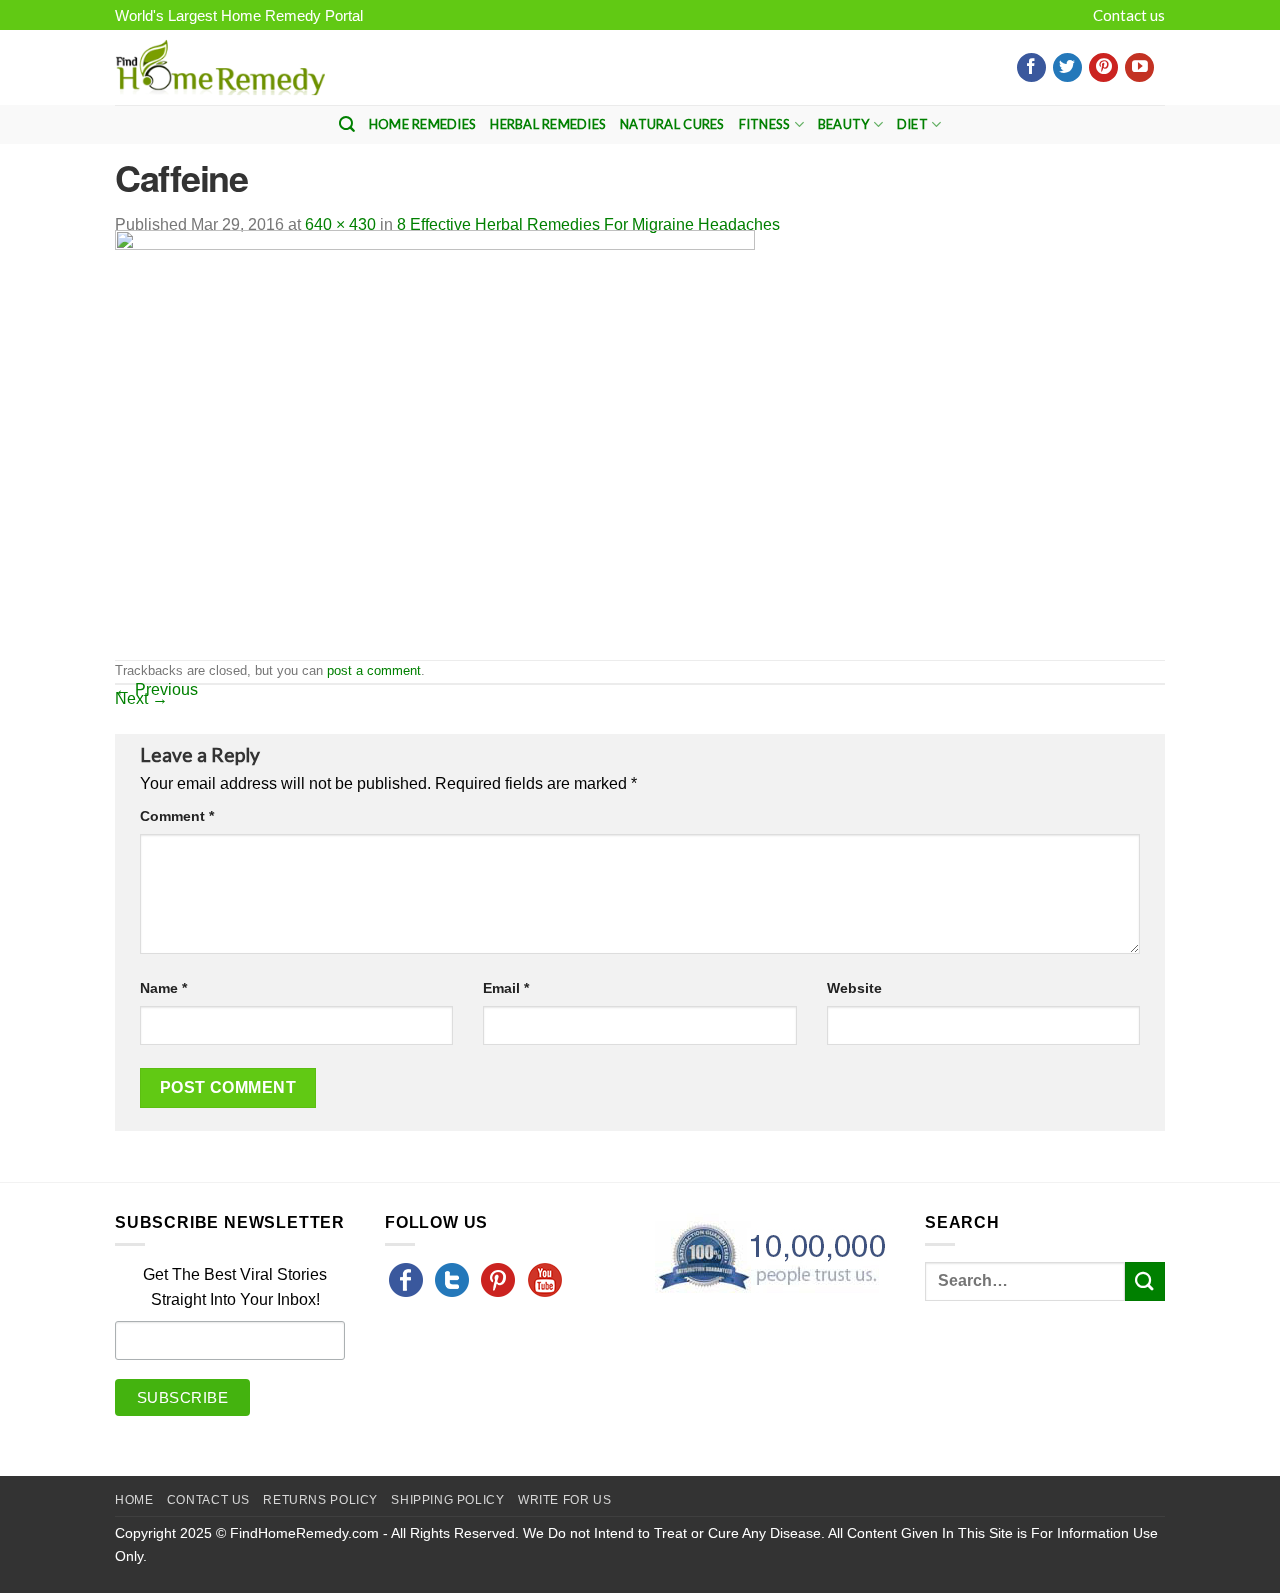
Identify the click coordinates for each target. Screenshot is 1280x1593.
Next (141, 698)
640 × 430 (340, 224)
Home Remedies (422, 124)
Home (134, 1500)
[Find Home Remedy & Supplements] (220, 68)
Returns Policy (320, 1500)
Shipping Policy (447, 1500)
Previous (156, 689)
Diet (912, 124)
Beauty (844, 124)
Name (163, 988)
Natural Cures (672, 124)
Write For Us (564, 1500)
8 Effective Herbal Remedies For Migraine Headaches (588, 224)
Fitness (765, 124)
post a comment (374, 670)
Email (506, 988)
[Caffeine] (435, 443)
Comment (177, 816)
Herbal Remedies (548, 124)
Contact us (1129, 15)
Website (854, 988)
